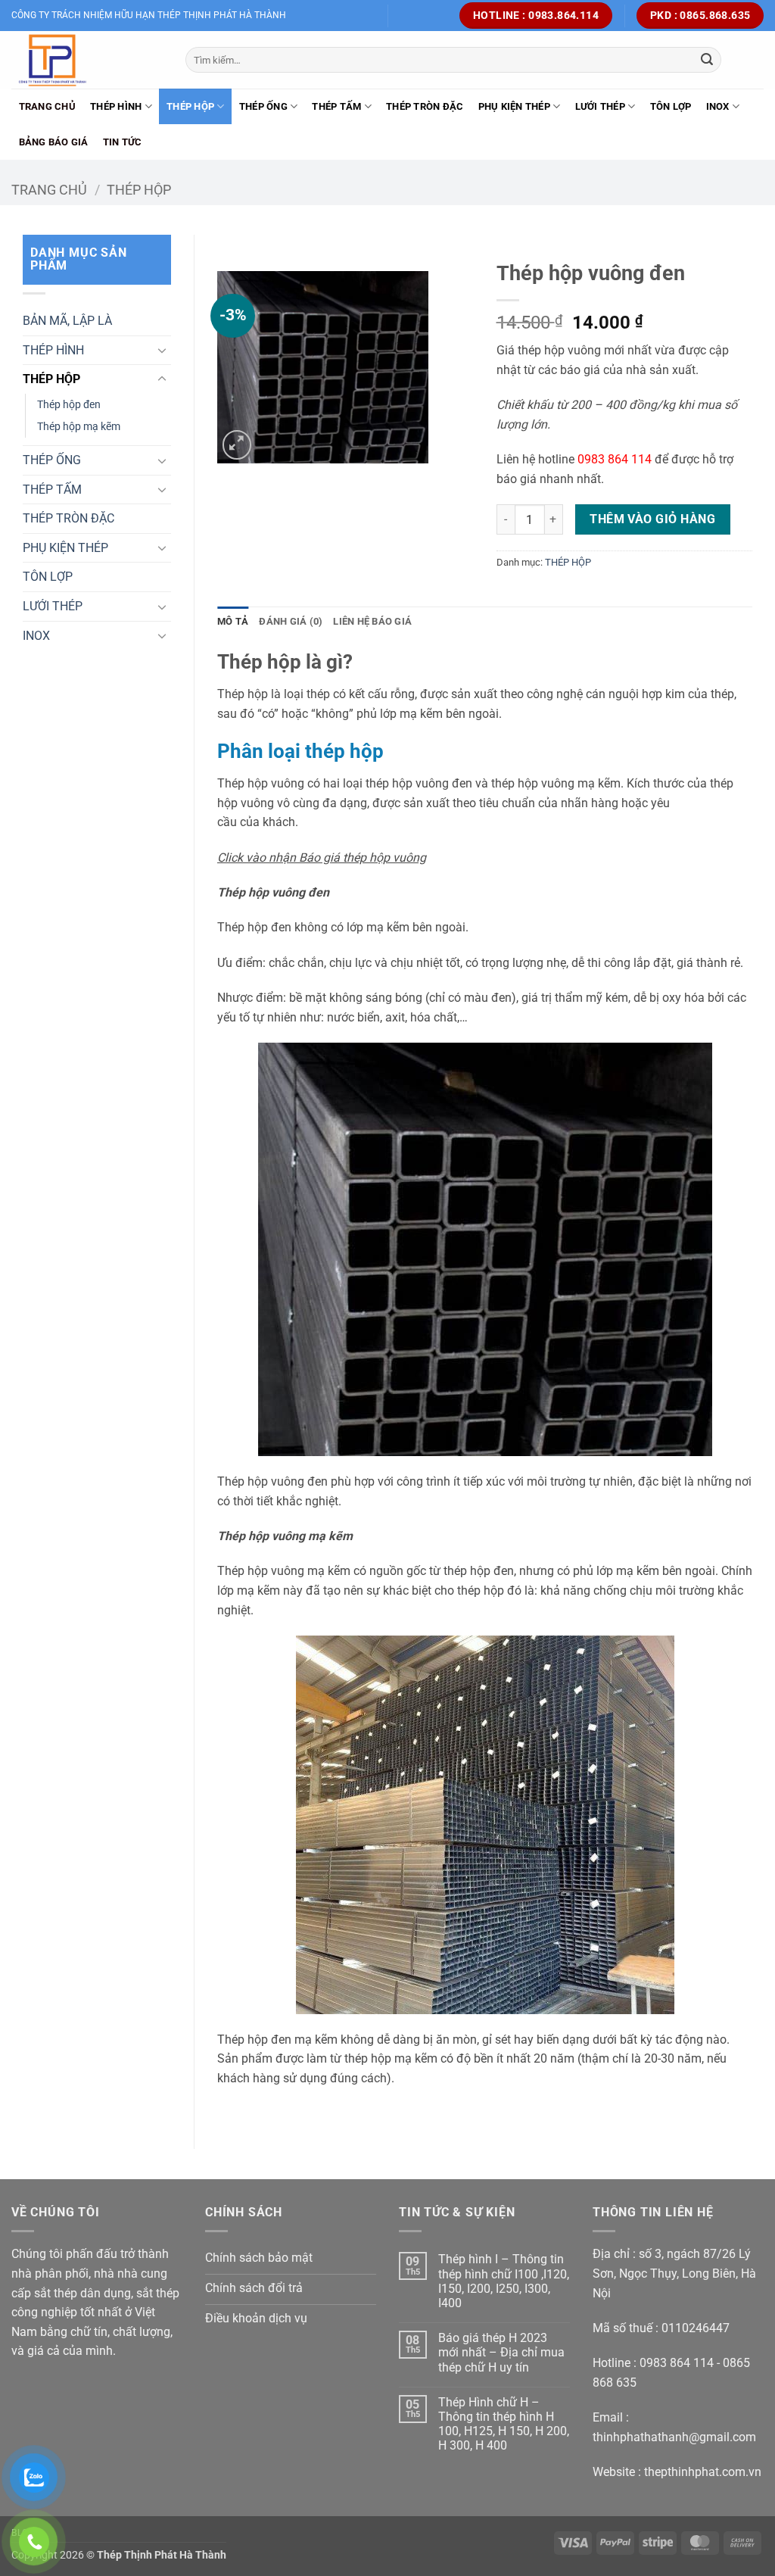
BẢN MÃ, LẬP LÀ (67, 321)
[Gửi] (707, 60)
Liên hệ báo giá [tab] (372, 621)
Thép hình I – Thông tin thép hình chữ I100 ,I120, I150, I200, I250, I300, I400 (504, 2281)
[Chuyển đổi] (162, 350)
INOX (718, 106)
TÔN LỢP (671, 106)
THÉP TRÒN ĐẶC (425, 106)
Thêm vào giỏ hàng (652, 519)
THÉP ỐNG (263, 106)
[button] (237, 445)
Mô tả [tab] (233, 621)
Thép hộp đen (69, 405)
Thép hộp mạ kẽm (79, 427)
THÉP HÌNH (116, 106)
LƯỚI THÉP (600, 106)
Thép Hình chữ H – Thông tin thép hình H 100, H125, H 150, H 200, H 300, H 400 (504, 2424)
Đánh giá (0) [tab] (291, 621)
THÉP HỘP (190, 106)
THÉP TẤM (336, 106)
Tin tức (123, 142)
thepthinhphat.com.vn (703, 2472)
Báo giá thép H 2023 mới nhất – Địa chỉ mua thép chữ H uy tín (501, 2352)
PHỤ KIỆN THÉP (514, 106)
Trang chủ (47, 106)
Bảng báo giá (54, 142)
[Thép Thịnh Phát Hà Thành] (87, 60)
